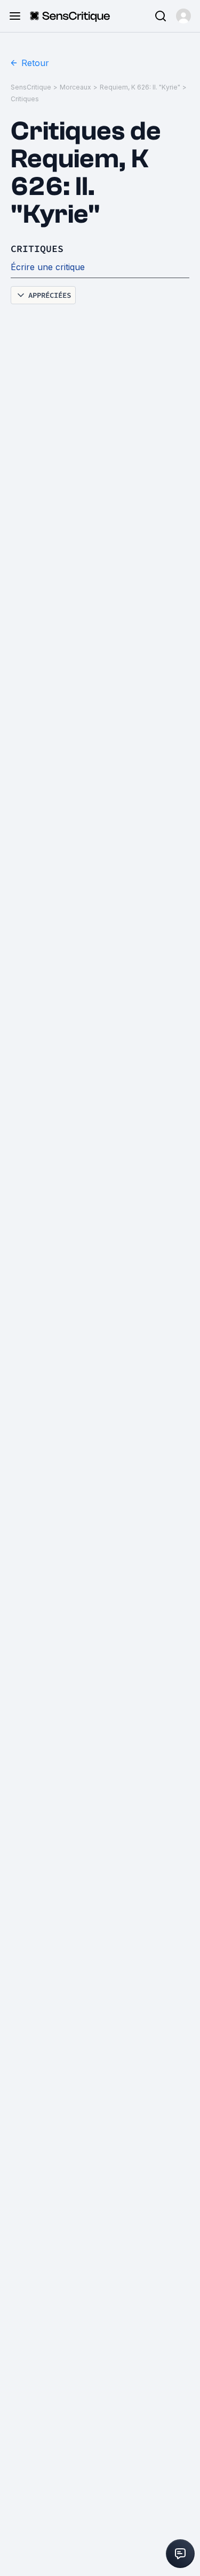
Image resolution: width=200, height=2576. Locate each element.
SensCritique (31, 87)
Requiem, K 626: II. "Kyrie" (140, 87)
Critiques (25, 99)
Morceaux (75, 87)
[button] (183, 16)
